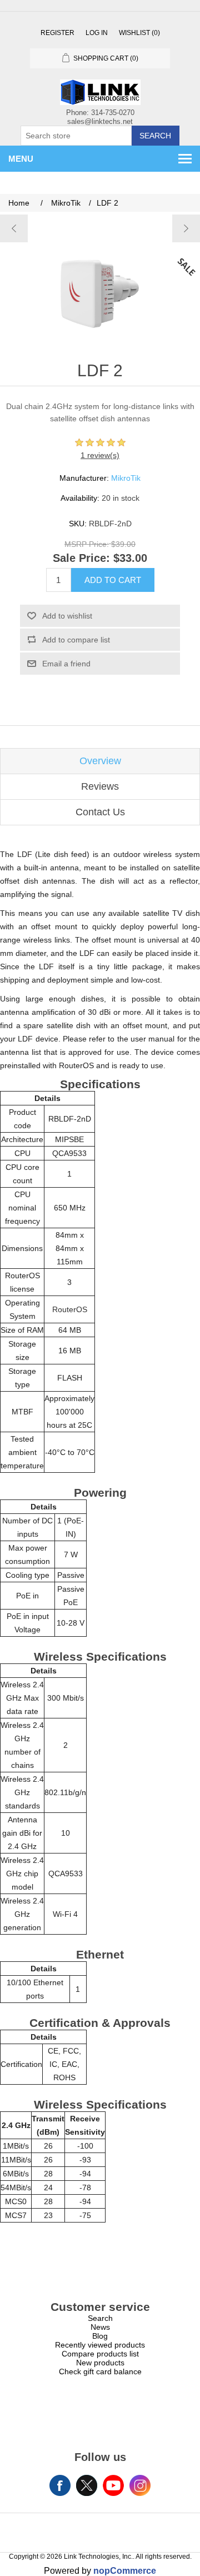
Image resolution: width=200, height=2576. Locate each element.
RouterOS (70, 1309)
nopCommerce (125, 2571)
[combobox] (76, 136)
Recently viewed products (100, 2345)
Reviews (100, 786)
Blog (100, 2336)
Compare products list (100, 2354)
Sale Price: (81, 559)
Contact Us (100, 812)
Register (57, 33)
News (100, 2327)
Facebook (60, 2485)
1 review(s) (100, 455)
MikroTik (126, 478)
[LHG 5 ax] (186, 228)
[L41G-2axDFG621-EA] (14, 228)
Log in (97, 33)
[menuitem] (100, 2318)
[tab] (100, 761)
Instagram (140, 2485)
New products (100, 2363)
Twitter (87, 2485)
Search (155, 136)
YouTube (113, 2485)
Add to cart (113, 580)
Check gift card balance (100, 2371)
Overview (100, 761)
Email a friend (66, 664)
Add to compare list (76, 640)
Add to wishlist (67, 616)
